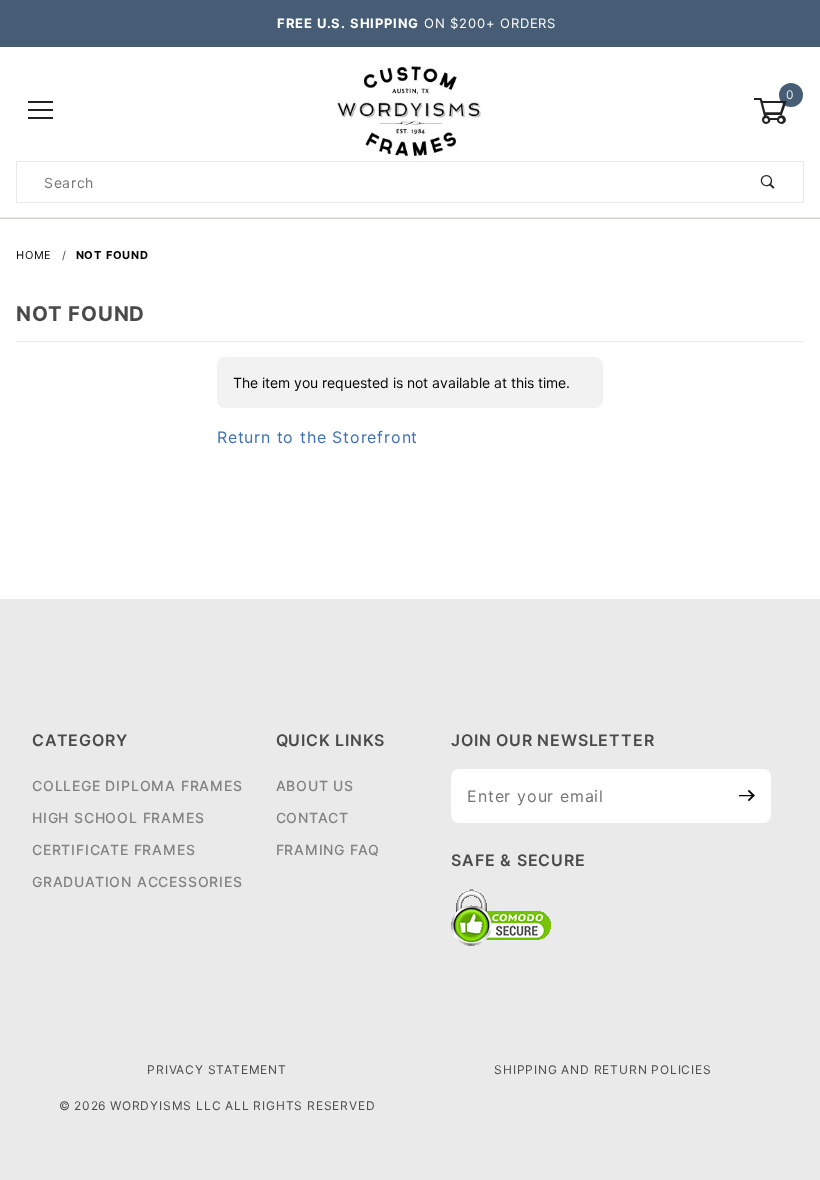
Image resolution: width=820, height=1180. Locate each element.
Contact (313, 817)
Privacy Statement (217, 1069)
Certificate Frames (113, 849)
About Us (315, 785)
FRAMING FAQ (328, 849)
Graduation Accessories (137, 881)
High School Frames (118, 817)
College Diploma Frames (137, 785)
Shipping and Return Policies (602, 1069)
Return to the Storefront (317, 437)
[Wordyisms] (410, 109)
